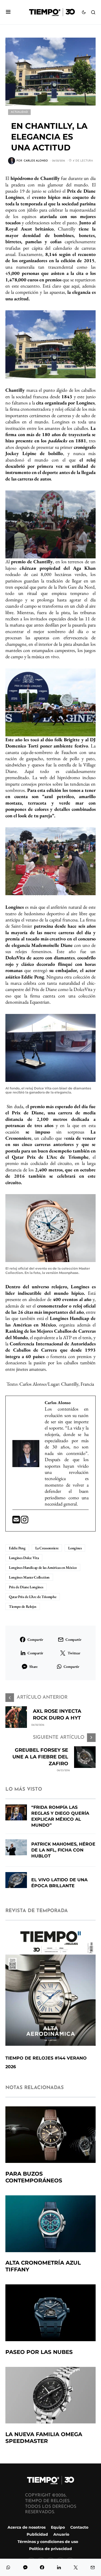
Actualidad (19, 112)
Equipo (58, 2527)
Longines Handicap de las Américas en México (43, 1567)
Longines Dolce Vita (24, 1558)
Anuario (61, 2535)
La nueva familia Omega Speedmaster (44, 2438)
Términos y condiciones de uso (48, 2542)
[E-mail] (17, 1521)
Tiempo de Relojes (23, 1606)
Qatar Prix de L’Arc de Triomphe (33, 1597)
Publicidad (37, 2535)
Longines (75, 1548)
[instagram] (25, 1521)
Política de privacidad (50, 2549)
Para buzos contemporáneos (34, 2177)
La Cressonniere (47, 1548)
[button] (8, 12)
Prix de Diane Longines (26, 1587)
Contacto (79, 2527)
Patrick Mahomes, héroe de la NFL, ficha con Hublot (63, 1850)
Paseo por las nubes (39, 2352)
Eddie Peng (17, 1548)
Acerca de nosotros (27, 2527)
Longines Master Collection (29, 1577)
